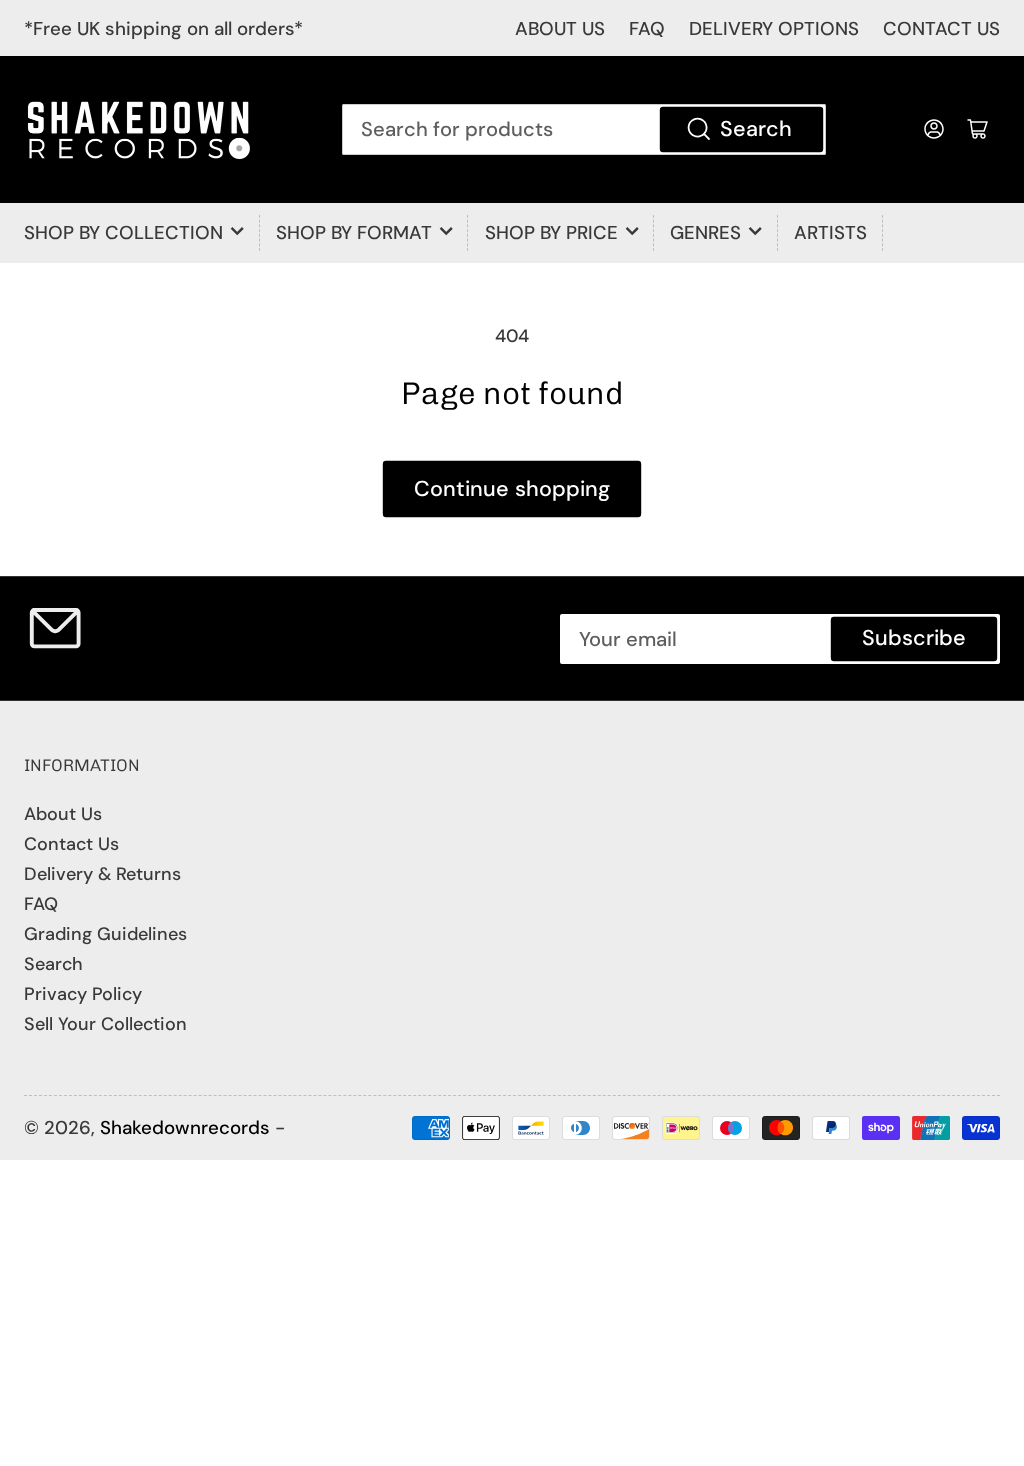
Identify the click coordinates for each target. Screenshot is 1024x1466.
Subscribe (914, 638)
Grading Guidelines (105, 934)
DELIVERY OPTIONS (774, 28)
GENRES (705, 232)
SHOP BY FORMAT (354, 232)
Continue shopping (512, 489)
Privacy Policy (83, 994)
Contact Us (71, 844)
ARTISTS (830, 232)
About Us (63, 814)
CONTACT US (941, 28)
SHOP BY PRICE (551, 232)
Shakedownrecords (185, 1127)
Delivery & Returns (102, 874)
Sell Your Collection (105, 1024)
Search (756, 129)
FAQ (647, 28)
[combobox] (584, 129)
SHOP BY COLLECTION (123, 232)
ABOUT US (560, 28)
